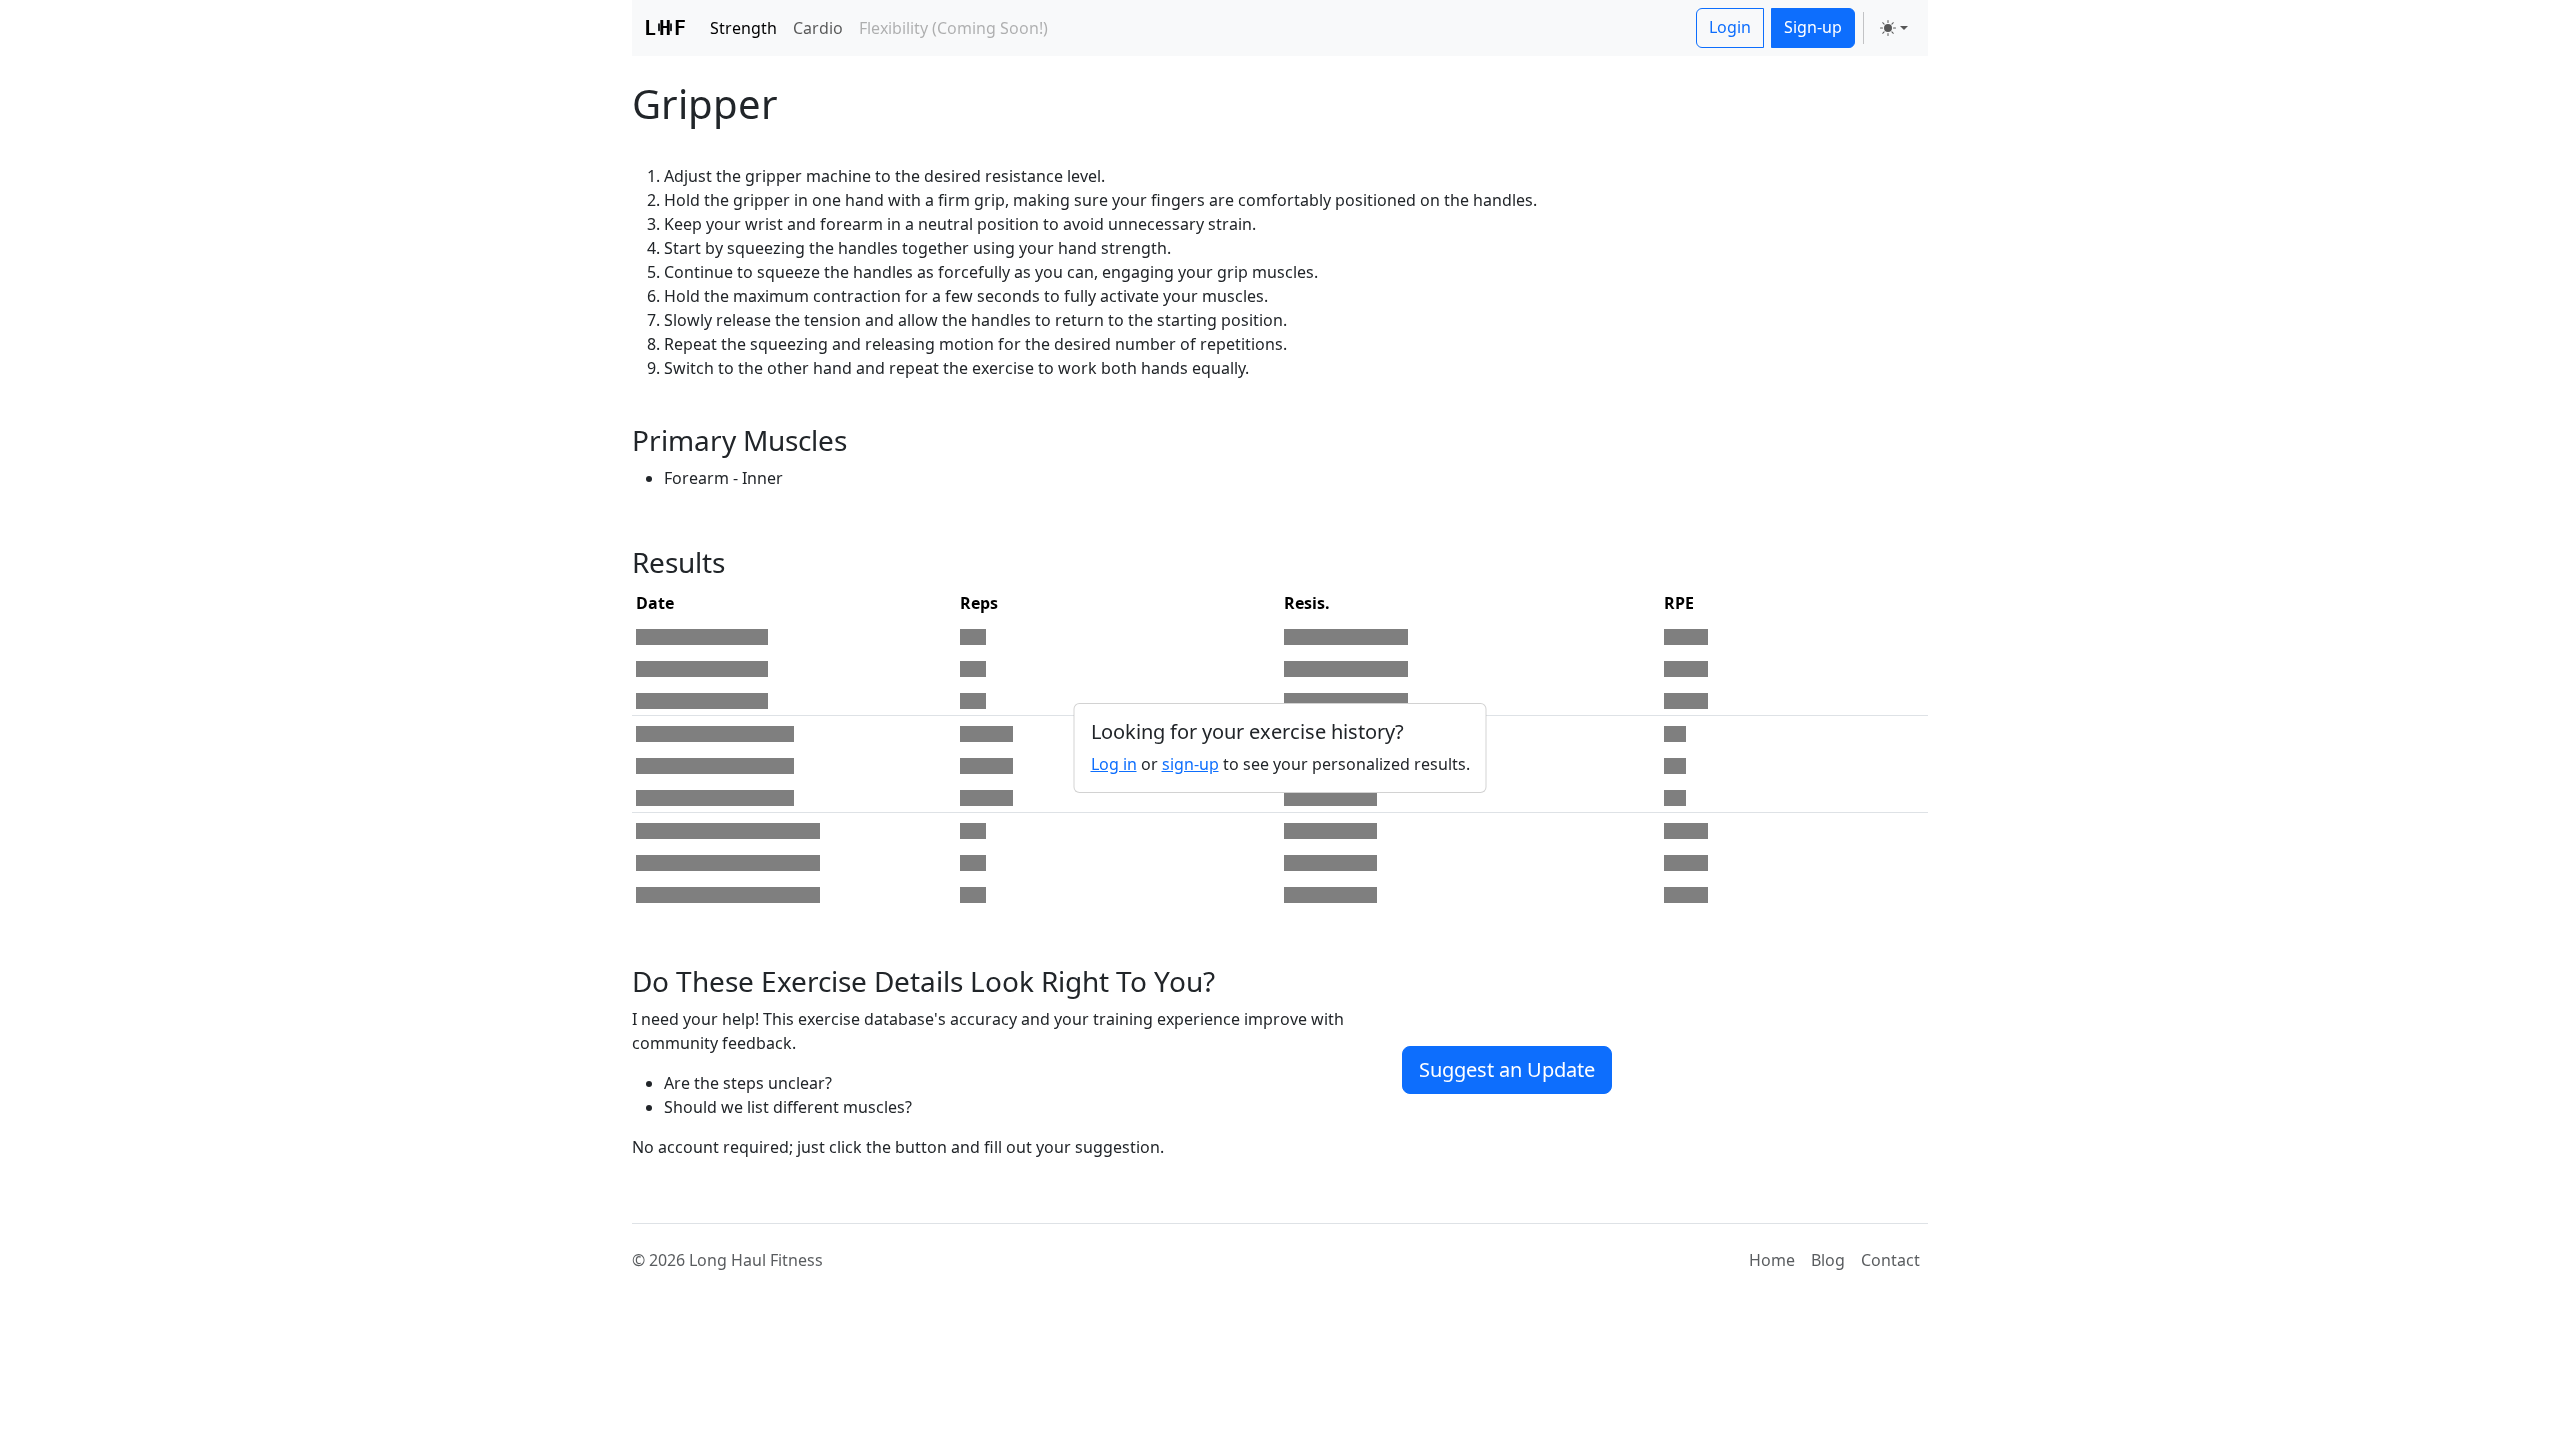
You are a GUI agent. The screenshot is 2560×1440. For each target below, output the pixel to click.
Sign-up (1813, 27)
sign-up (1190, 764)
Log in (1114, 764)
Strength (743, 28)
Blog (1828, 1260)
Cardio (818, 28)
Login (1730, 27)
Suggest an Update (1507, 1069)
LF (665, 28)
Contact (1890, 1260)
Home (1772, 1260)
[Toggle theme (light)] (1894, 28)
